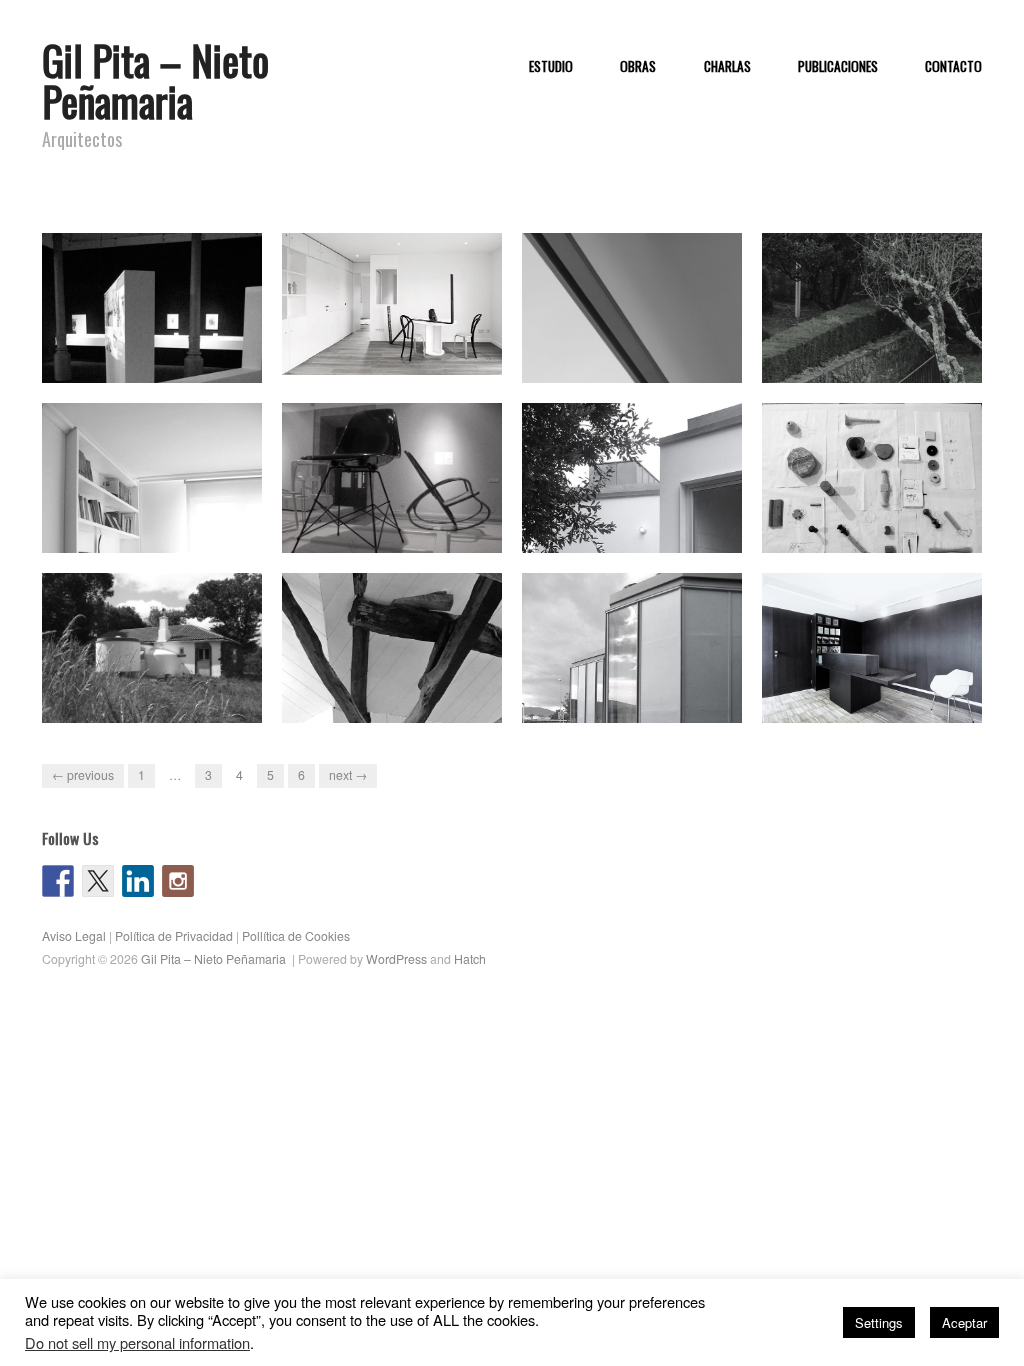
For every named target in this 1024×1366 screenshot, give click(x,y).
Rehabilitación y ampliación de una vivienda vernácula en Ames (643, 514)
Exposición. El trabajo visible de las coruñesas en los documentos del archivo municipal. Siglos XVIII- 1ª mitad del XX (155, 325)
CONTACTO (953, 67)
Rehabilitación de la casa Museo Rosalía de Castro (868, 694)
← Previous (83, 775)
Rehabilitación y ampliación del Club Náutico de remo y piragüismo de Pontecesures (638, 684)
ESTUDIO (551, 67)
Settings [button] (879, 1322)
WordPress (396, 959)
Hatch (470, 959)
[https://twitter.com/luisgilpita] (98, 881)
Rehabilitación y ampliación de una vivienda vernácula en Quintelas (163, 684)
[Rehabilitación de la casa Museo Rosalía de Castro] (872, 658)
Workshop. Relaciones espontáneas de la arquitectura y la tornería (870, 514)
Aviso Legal (74, 936)
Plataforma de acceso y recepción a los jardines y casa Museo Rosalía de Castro (882, 344)
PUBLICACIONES (838, 67)
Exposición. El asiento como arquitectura (394, 524)
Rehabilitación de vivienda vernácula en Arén (391, 694)
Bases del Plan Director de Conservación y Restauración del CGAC (640, 344)
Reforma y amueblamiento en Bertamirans (400, 354)
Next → (348, 775)
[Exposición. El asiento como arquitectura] (392, 483)
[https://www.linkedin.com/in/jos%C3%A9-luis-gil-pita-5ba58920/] (138, 881)
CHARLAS (727, 67)
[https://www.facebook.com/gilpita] (58, 881)
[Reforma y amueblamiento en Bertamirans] (392, 302)
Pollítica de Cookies (296, 936)
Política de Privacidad (174, 936)
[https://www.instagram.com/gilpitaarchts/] (178, 881)
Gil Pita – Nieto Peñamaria (155, 80)
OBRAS (638, 67)
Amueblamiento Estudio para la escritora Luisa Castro (158, 524)
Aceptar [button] (964, 1322)
